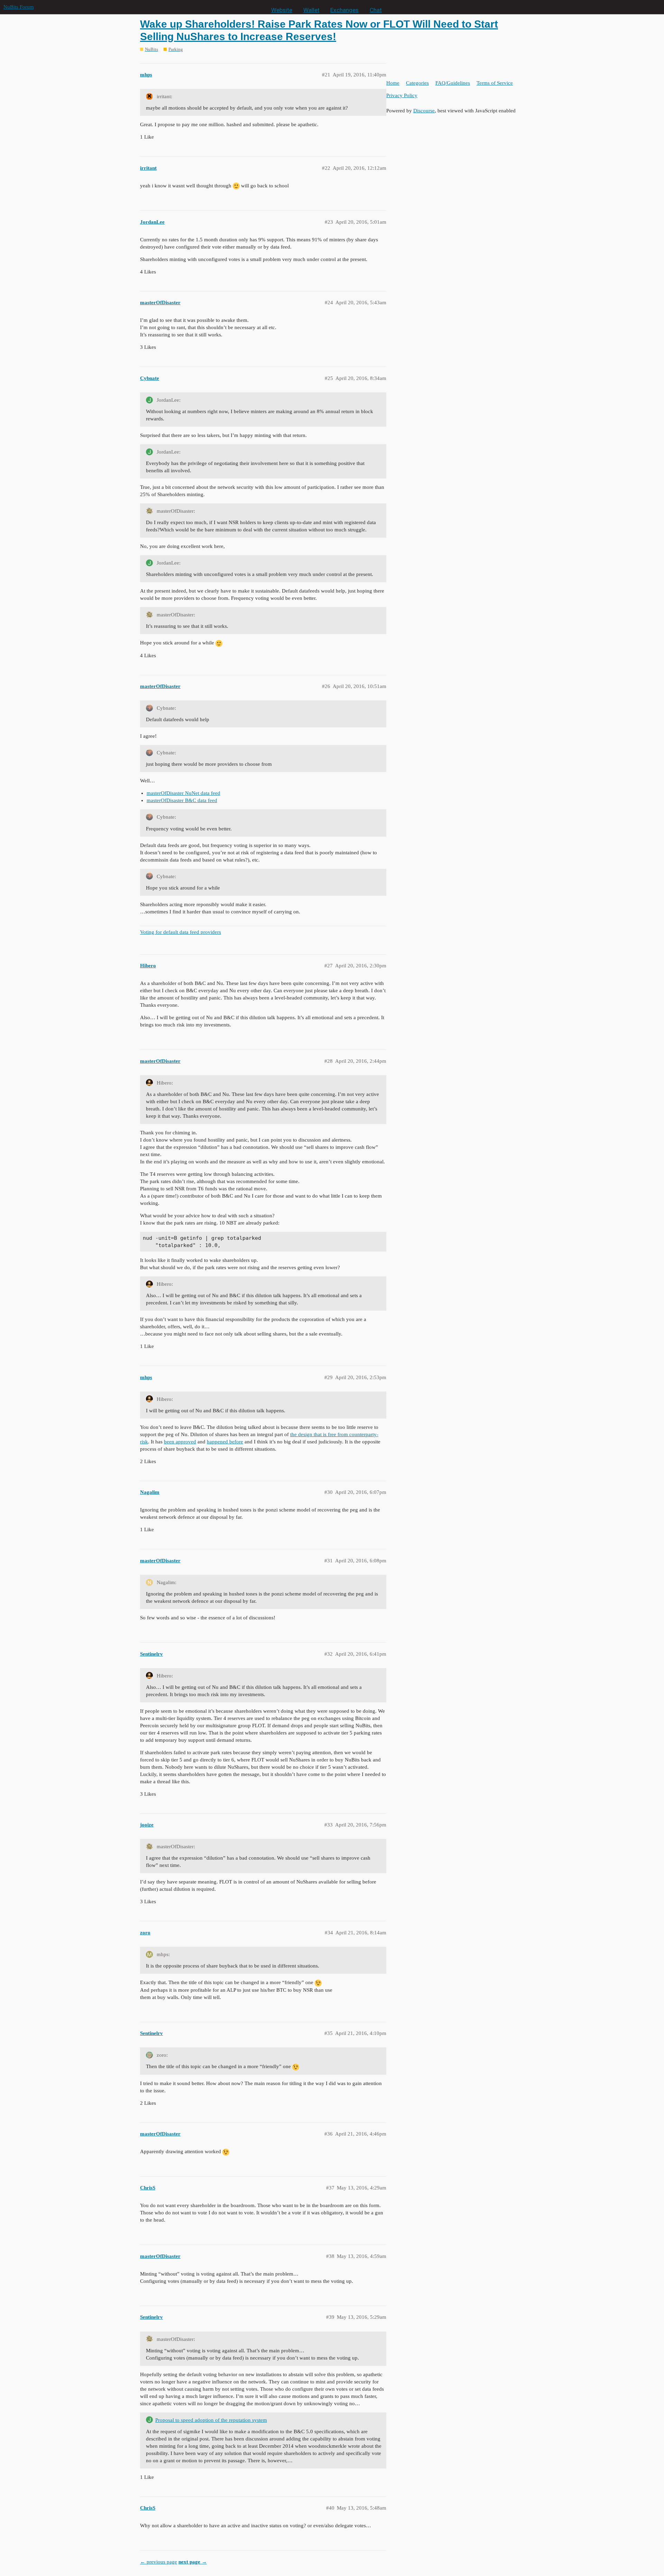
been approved (180, 1442)
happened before (225, 1442)
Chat (376, 10)
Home (393, 83)
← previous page (159, 2562)
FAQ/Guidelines (453, 83)
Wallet (311, 10)
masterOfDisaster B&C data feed (182, 800)
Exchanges (344, 10)
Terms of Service (495, 83)
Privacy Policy (402, 95)
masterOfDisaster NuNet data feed (183, 793)
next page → (193, 2562)
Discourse (424, 111)
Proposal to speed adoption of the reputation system (211, 2420)
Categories (417, 83)
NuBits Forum (19, 7)
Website (282, 10)
